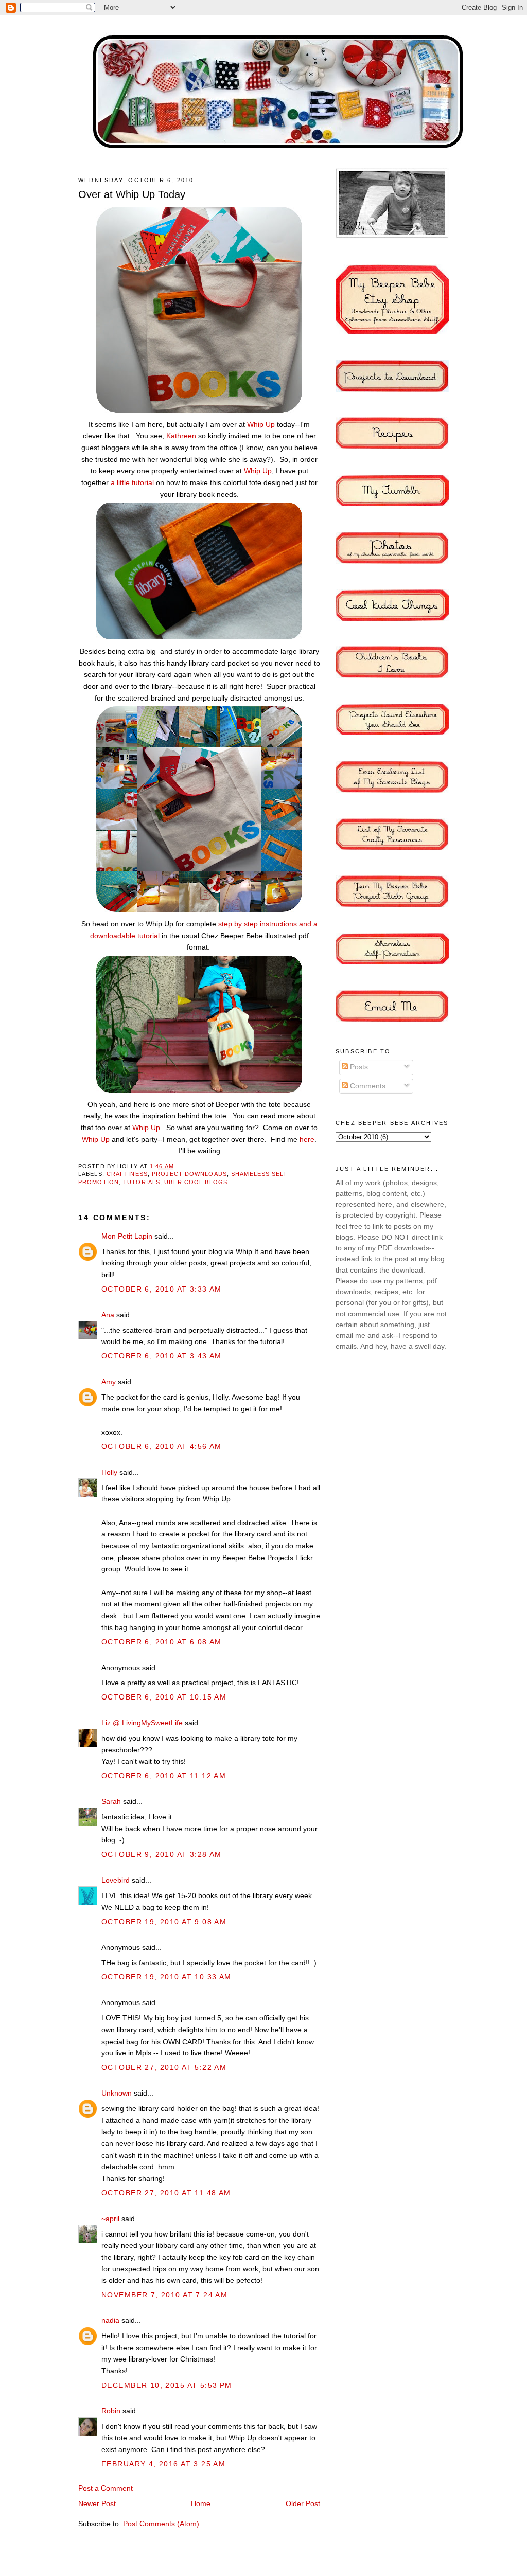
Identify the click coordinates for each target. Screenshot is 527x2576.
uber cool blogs (196, 1182)
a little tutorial (132, 482)
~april (110, 2219)
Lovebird (116, 1880)
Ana (108, 1315)
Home (201, 2503)
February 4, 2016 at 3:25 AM (163, 2464)
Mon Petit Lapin (127, 1236)
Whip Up (261, 424)
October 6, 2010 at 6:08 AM (162, 1642)
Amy (109, 1382)
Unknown (117, 2093)
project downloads (189, 1174)
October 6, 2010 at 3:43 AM (162, 1356)
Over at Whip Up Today (132, 194)
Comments (367, 1086)
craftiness (127, 1174)
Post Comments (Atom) (161, 2524)
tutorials (142, 1182)
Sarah (111, 1801)
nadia (110, 2320)
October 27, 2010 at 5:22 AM (164, 2067)
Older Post (303, 2503)
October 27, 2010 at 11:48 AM (166, 2193)
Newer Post (97, 2503)
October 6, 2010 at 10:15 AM (164, 1697)
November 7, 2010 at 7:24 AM (164, 2295)
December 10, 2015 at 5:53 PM (167, 2385)
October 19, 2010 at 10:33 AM (166, 1977)
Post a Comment (106, 2488)
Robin (111, 2411)
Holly (109, 1472)
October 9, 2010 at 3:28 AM (162, 1854)
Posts (358, 1067)
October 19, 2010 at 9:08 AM (164, 1922)
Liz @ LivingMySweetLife (142, 1723)
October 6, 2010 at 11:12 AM (164, 1776)
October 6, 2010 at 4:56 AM (162, 1446)
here (307, 1139)
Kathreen (181, 436)
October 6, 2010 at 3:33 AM (162, 1289)
